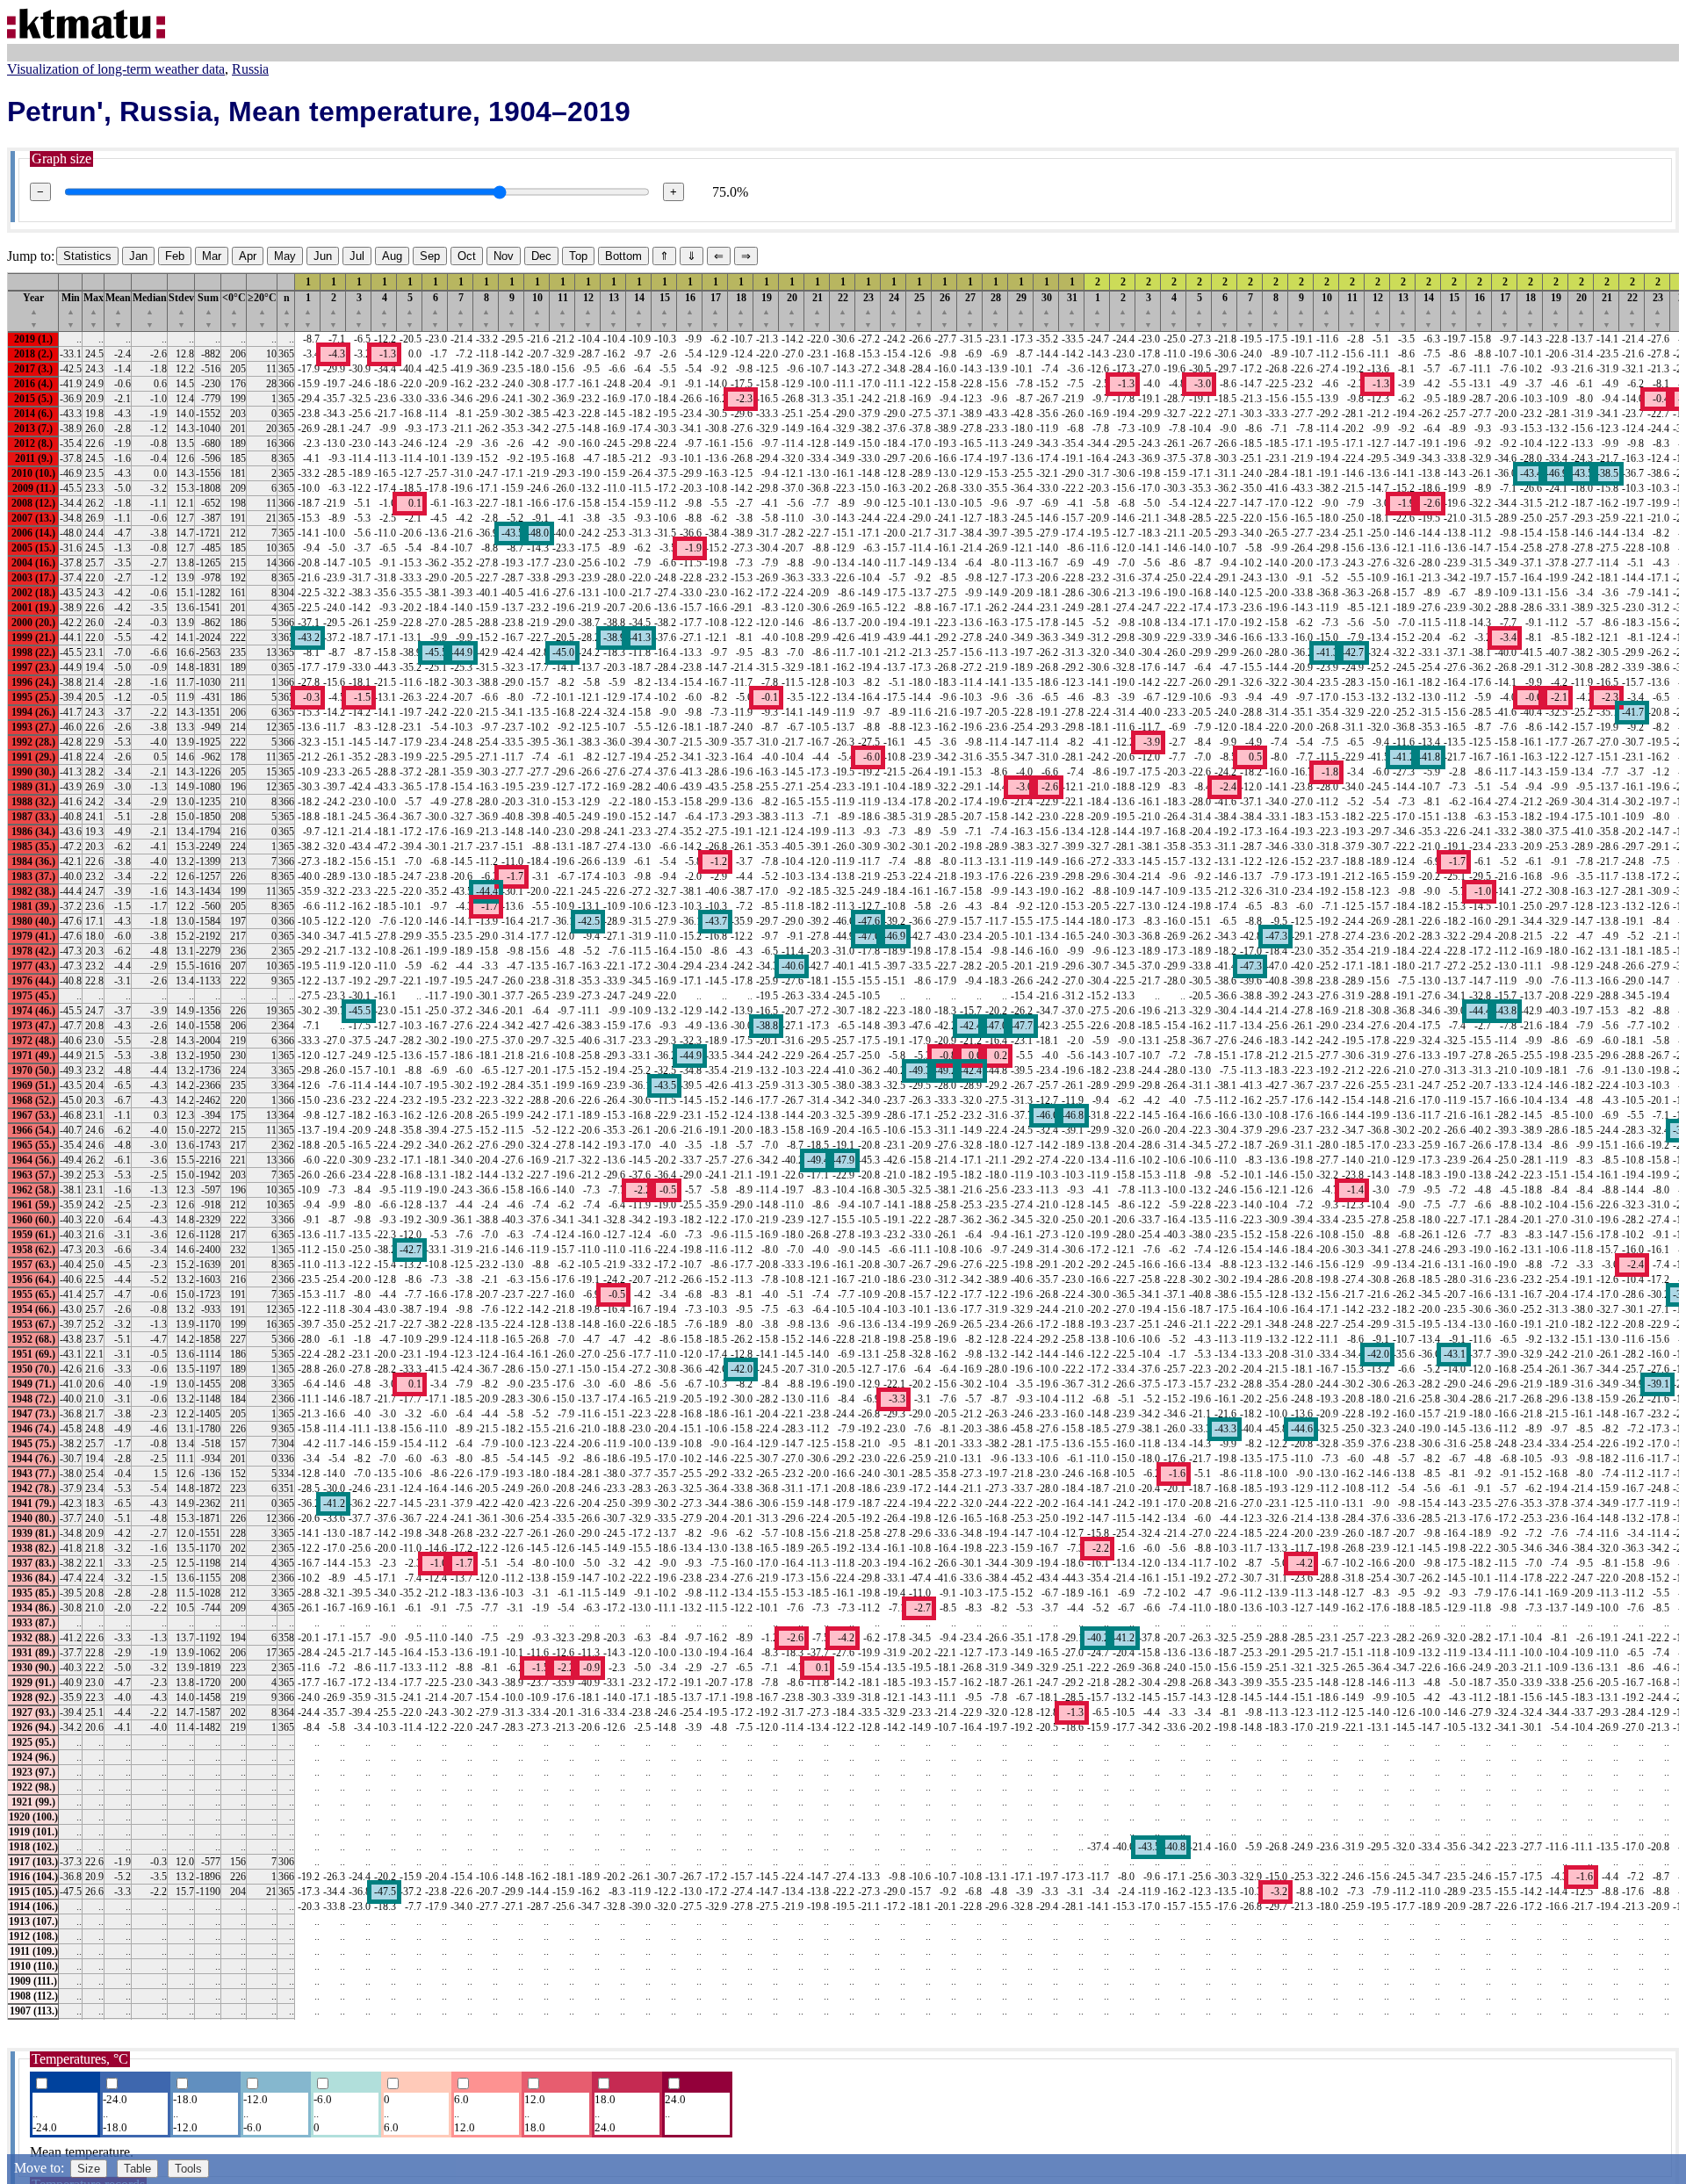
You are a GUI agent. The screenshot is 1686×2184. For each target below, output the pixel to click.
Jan (138, 256)
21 (818, 310)
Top (578, 256)
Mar (212, 256)
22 (843, 310)
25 (919, 310)
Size (89, 2169)
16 (690, 310)
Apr (248, 256)
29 (1021, 310)
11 (563, 310)
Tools (188, 2169)
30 (1047, 310)
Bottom (623, 256)
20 (792, 310)
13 (614, 310)
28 (996, 310)
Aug (392, 256)
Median (150, 310)
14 (639, 310)
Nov (504, 256)
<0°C (234, 310)
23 (868, 310)
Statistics (87, 256)
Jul (357, 256)
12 (588, 310)
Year (33, 310)
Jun (323, 256)
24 (894, 310)
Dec (541, 256)
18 (741, 310)
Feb (175, 256)
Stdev (181, 310)
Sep (430, 256)
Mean (118, 310)
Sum (208, 310)
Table (137, 2169)
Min (71, 310)
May (285, 256)
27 (970, 310)
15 (665, 310)
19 (767, 310)
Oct (467, 256)
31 (1072, 310)
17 (716, 310)
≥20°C (262, 310)
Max (94, 310)
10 (537, 310)
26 (945, 310)
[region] (843, 1146)
